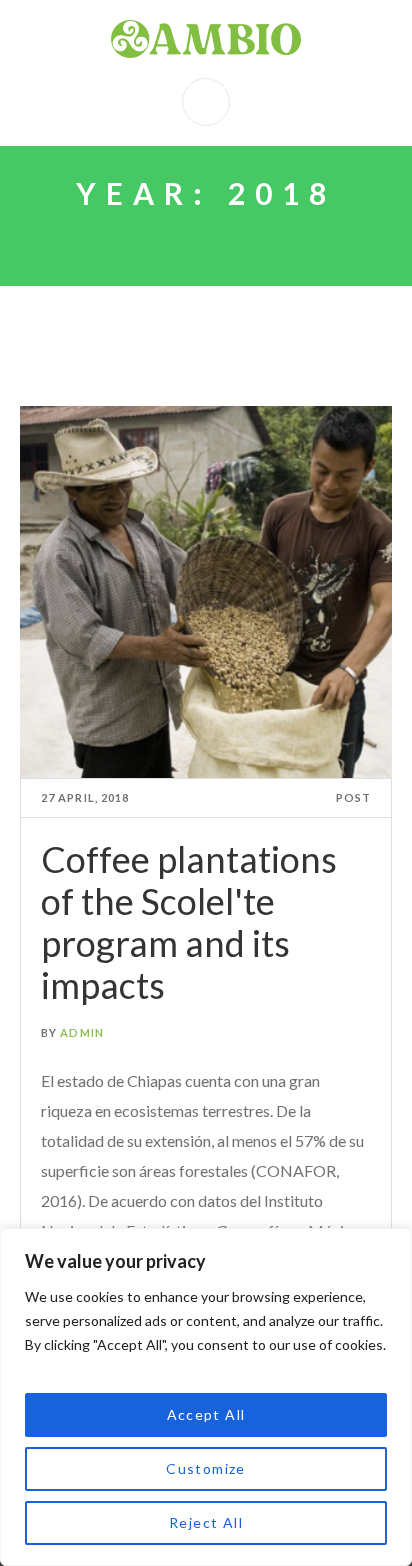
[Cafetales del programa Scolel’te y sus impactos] (206, 592)
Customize (206, 1468)
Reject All (206, 1522)
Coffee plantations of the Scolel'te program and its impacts (189, 922)
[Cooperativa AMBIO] (206, 39)
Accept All (206, 1414)
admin (82, 1032)
